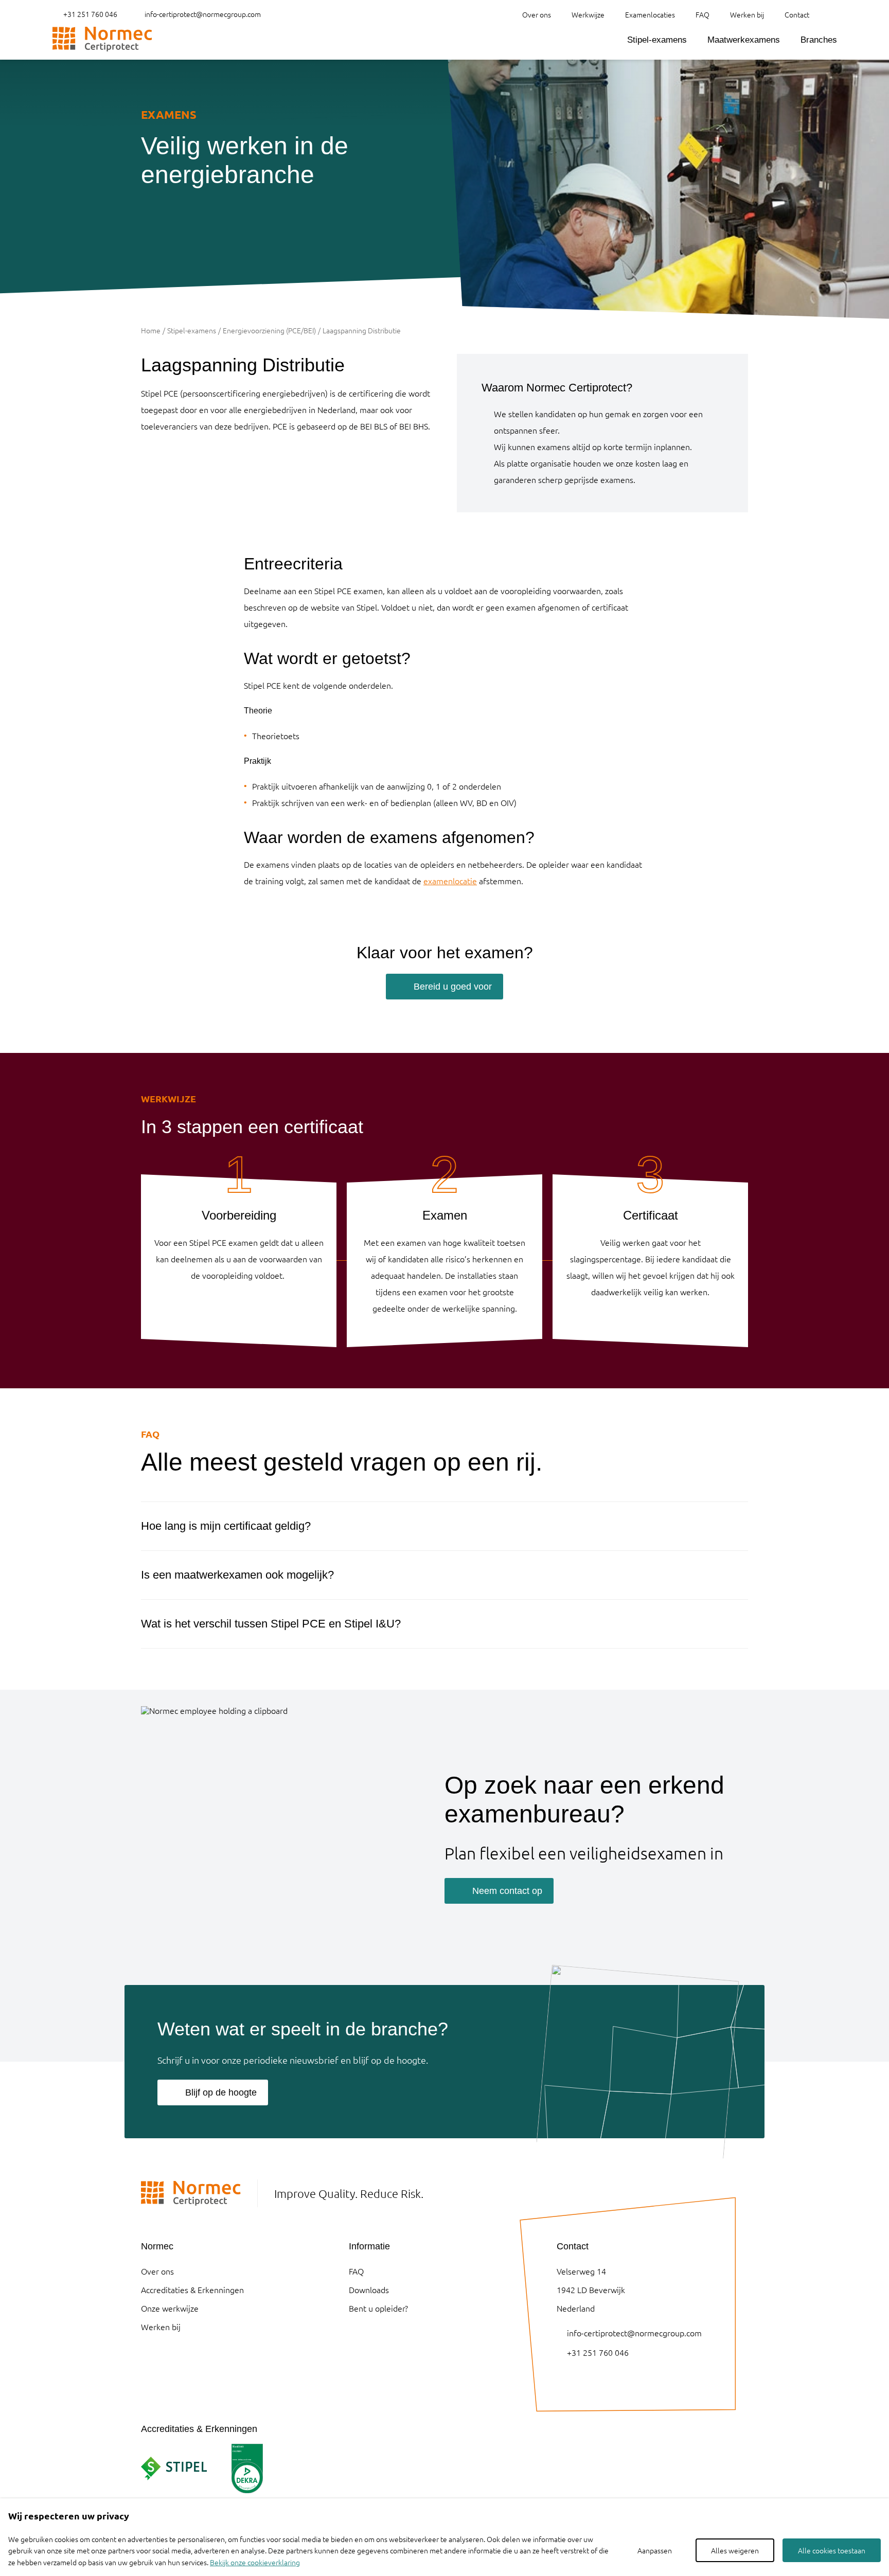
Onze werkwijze (170, 2308)
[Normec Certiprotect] (102, 39)
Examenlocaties (650, 14)
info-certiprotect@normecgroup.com (203, 14)
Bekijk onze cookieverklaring (255, 2562)
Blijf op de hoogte (221, 2092)
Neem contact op (507, 1891)
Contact (797, 14)
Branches (819, 40)
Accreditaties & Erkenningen (192, 2289)
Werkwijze (588, 14)
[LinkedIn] (562, 2380)
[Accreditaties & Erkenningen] (174, 2468)
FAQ (703, 14)
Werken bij (747, 14)
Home (151, 330)
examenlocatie (450, 881)
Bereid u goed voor (453, 987)
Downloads (369, 2289)
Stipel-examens (657, 40)
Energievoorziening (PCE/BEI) (269, 330)
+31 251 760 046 (90, 14)
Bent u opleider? (378, 2308)
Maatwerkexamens (744, 40)
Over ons (537, 14)
